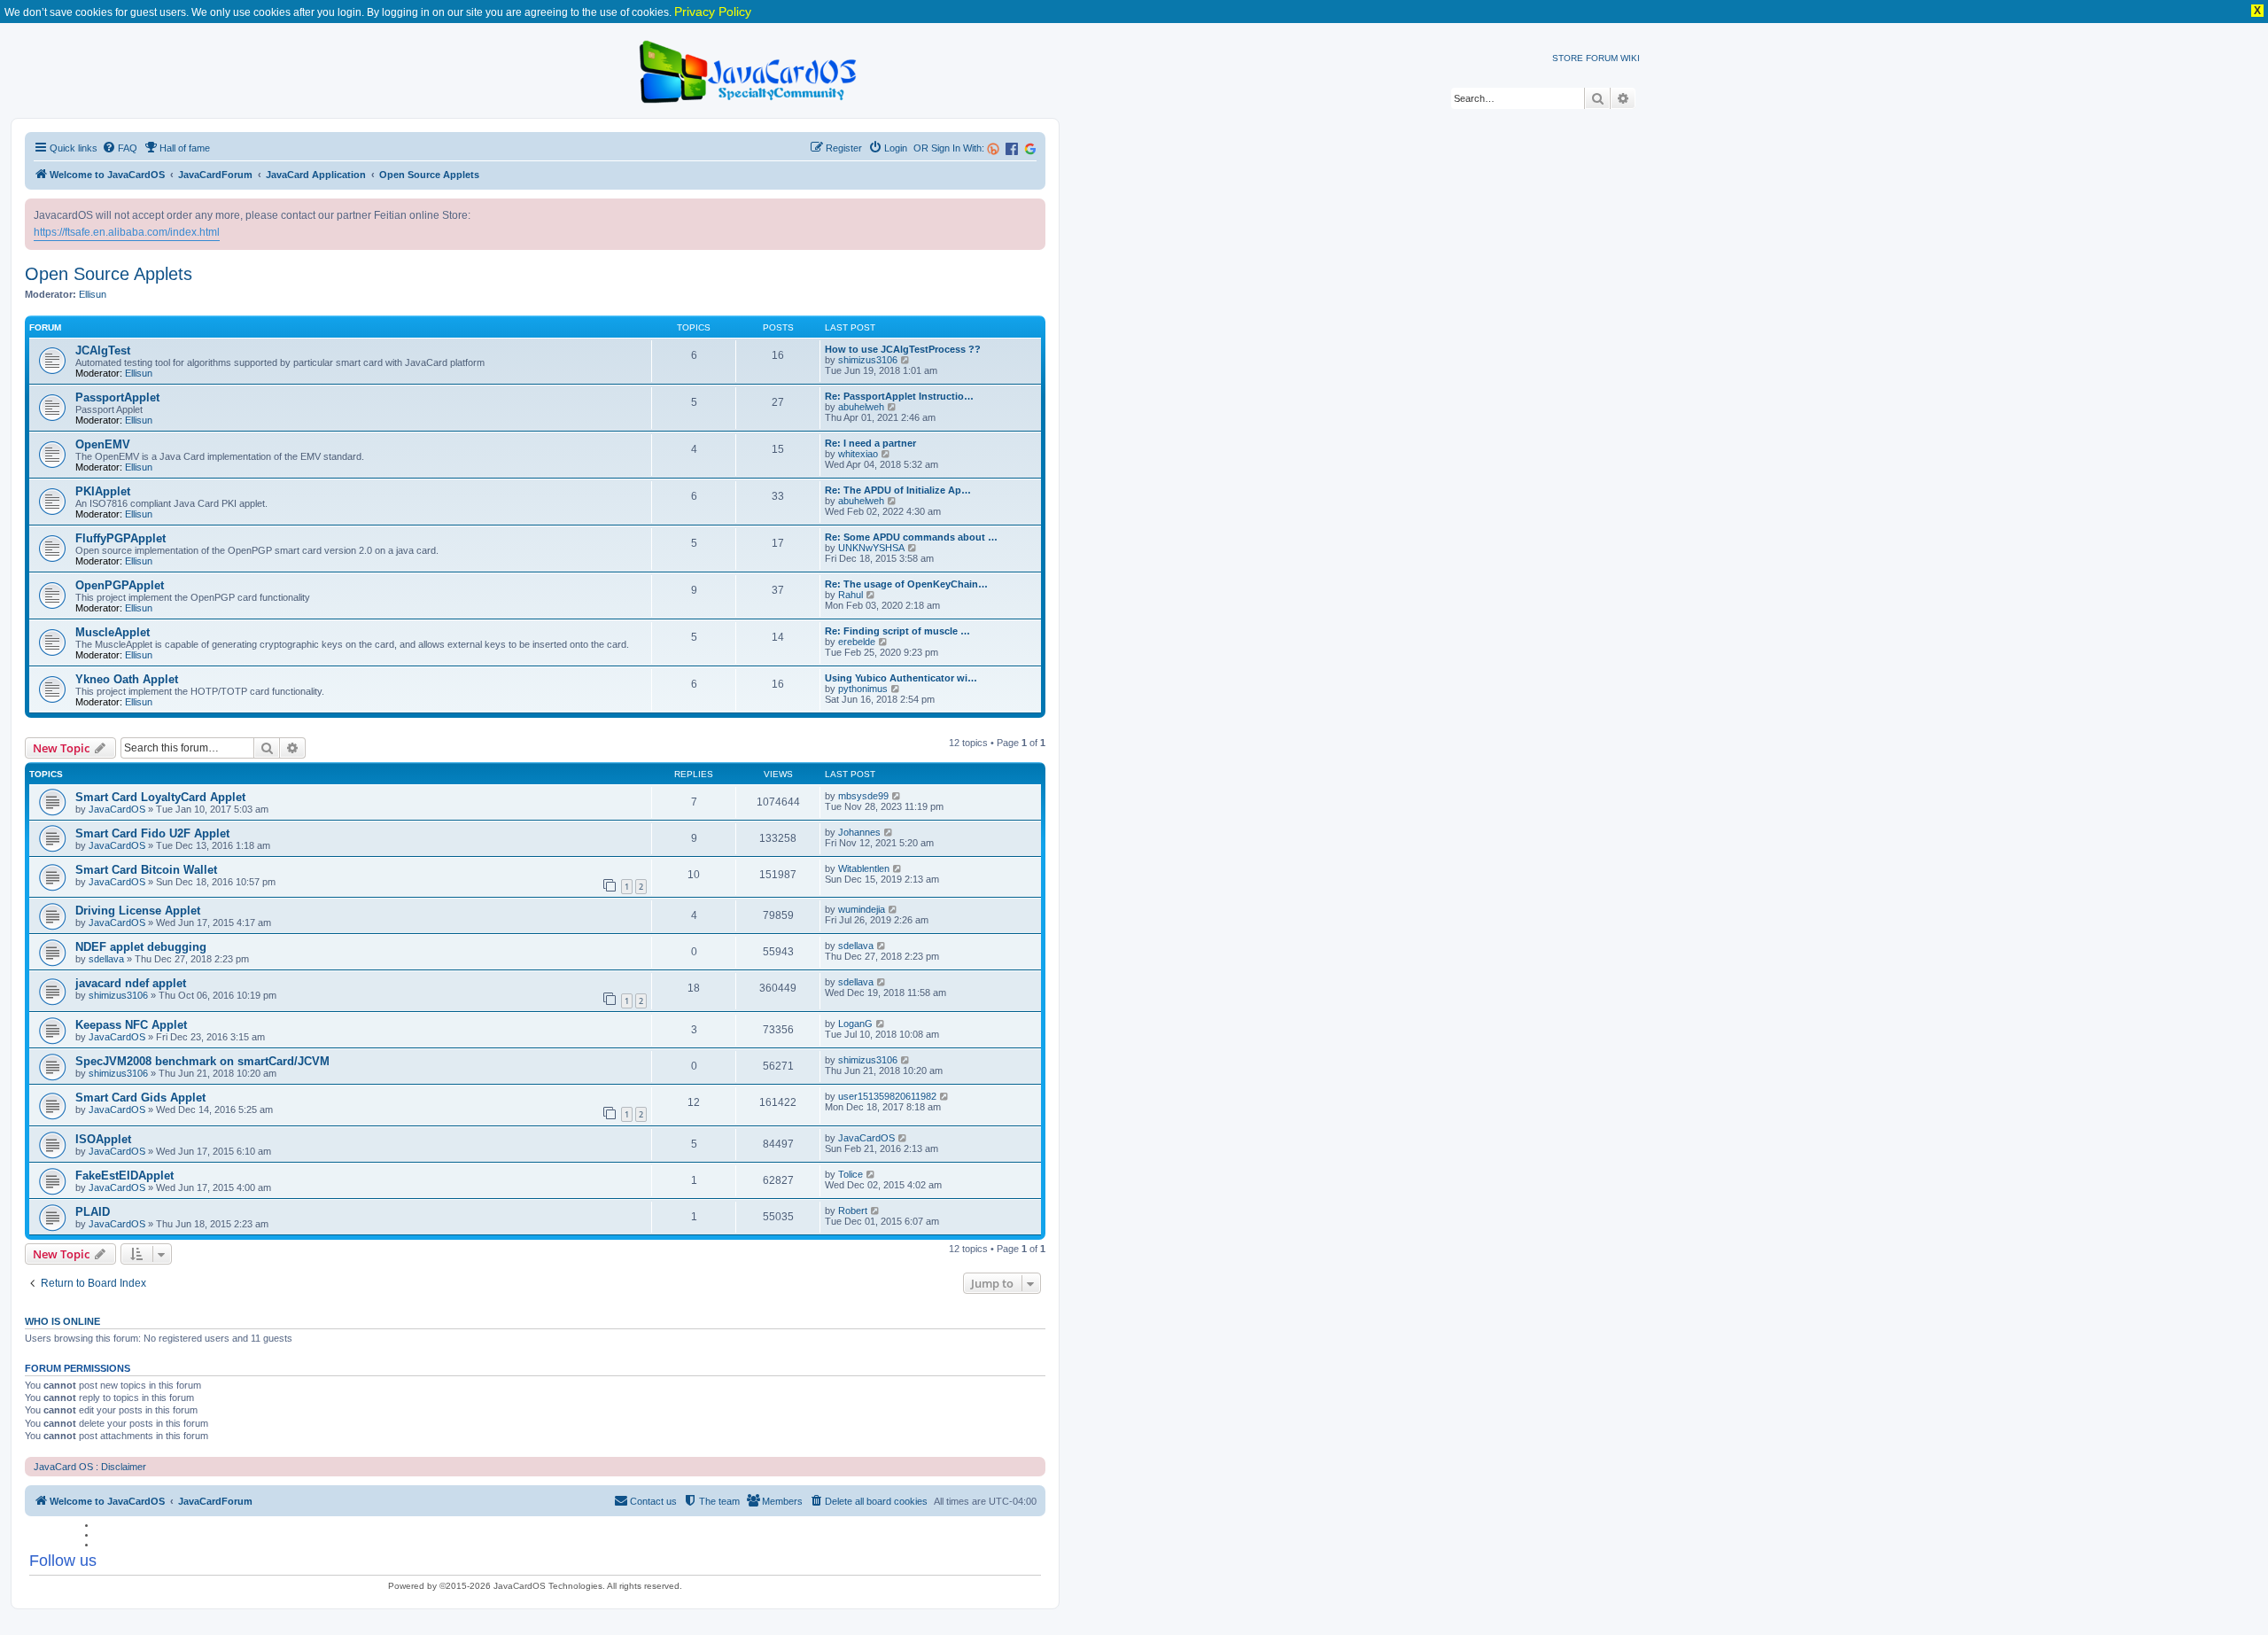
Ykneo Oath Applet (127, 679)
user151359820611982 (887, 1096)
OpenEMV (103, 444)
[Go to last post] (897, 796)
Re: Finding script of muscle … (897, 631)
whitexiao (858, 454)
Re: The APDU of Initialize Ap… (898, 490)
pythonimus (863, 689)
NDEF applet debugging (141, 947)
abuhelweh (861, 407)
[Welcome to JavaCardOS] (749, 69)
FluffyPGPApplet (120, 538)
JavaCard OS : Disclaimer (90, 1467)
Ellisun (93, 294)
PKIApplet (103, 491)
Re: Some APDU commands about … (911, 537)
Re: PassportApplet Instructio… (899, 396)
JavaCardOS (117, 809)
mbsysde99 (863, 796)
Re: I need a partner (870, 443)
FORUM (1602, 58)
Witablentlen (864, 868)
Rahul (850, 595)
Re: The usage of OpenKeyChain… (906, 584)
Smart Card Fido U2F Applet (152, 833)
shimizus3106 (868, 360)
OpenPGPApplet (120, 585)
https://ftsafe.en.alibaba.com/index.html (127, 232)
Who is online (62, 1321)
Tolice (850, 1174)
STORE (1568, 58)
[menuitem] (120, 148)
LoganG (855, 1024)
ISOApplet (103, 1139)
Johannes (859, 832)
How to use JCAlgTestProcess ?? (903, 349)
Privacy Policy (713, 12)
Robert (853, 1211)
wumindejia (862, 909)
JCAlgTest (103, 350)
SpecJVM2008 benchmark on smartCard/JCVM (202, 1061)
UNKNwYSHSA (871, 548)
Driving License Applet (138, 911)
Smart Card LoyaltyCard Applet (160, 797)
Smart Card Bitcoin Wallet (146, 870)
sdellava (106, 959)
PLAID (93, 1212)
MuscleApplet (113, 632)
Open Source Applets (109, 274)
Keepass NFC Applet (131, 1025)
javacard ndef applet (131, 983)
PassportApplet (117, 397)
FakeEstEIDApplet (124, 1176)
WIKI (1630, 58)
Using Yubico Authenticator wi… (901, 678)
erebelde (857, 642)
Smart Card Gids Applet (140, 1098)
